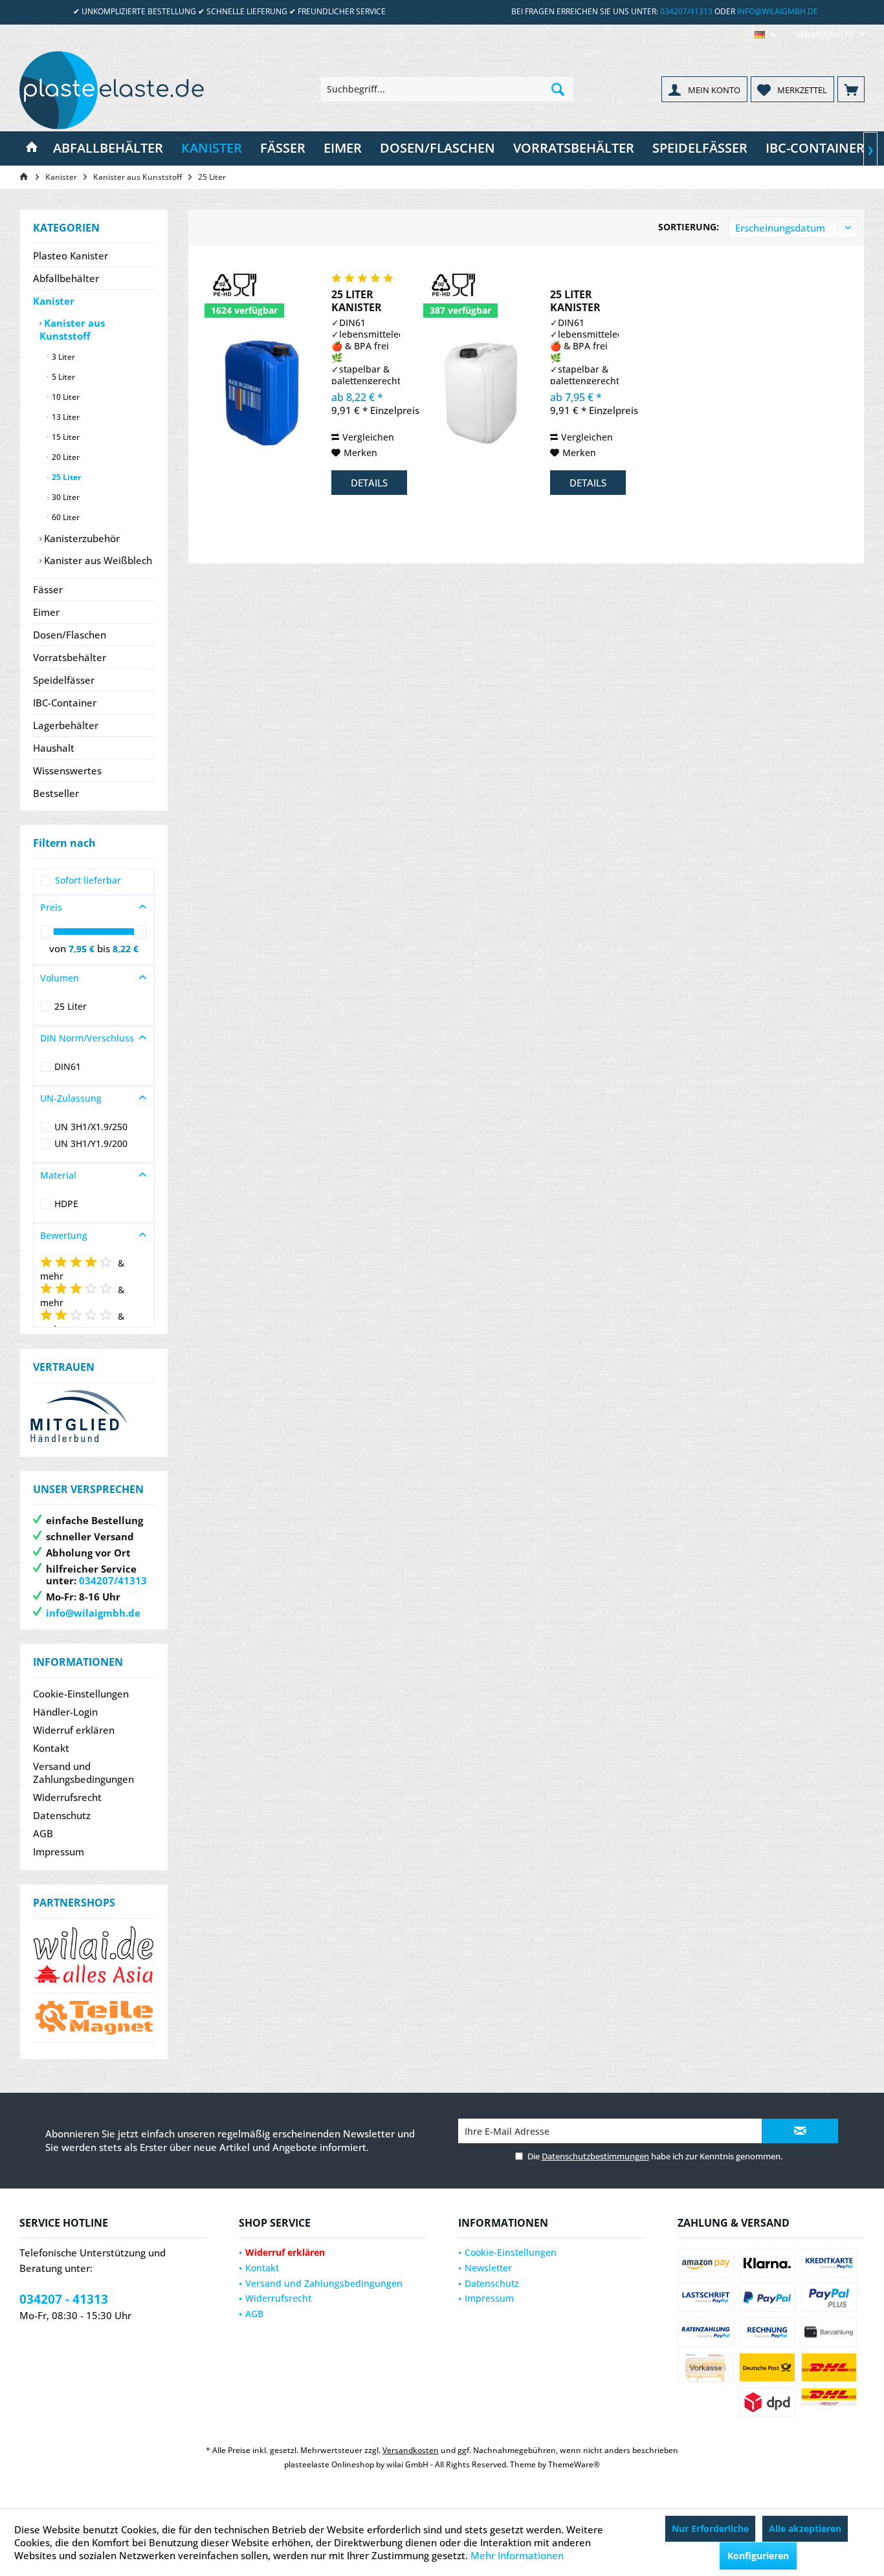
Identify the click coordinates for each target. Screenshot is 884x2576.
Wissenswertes (67, 770)
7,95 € (83, 949)
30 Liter (65, 497)
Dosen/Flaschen (70, 635)
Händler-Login (65, 1712)
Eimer (46, 612)
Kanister (54, 301)
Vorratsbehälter (70, 657)
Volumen (60, 978)
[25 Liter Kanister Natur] (482, 393)
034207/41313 (686, 11)
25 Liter (65, 477)
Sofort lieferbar (88, 880)
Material (58, 1175)
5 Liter (62, 377)
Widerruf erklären (74, 1730)
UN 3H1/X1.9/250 (91, 1127)
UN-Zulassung (71, 1098)
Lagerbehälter (66, 725)
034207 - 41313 (64, 2299)
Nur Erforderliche (710, 2528)
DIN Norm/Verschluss (87, 1038)
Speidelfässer (64, 680)
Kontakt (51, 1748)
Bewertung (64, 1235)
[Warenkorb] (851, 89)
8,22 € (126, 949)
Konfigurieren (758, 2556)
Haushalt (54, 748)
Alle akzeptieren (805, 2528)
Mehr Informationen (517, 2555)
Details (369, 483)
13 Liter (65, 417)
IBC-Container (65, 703)
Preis (51, 907)
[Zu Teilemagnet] (94, 2018)
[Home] (32, 148)
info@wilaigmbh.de (778, 11)
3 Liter (62, 357)
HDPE (66, 1204)
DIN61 (68, 1066)
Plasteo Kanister (71, 256)
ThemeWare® (574, 2464)
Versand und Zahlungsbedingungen (83, 1773)
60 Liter (65, 517)
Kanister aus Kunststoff (72, 329)
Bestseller (56, 793)
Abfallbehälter (66, 278)
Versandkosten (411, 2450)
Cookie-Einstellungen (81, 1694)
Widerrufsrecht (67, 1797)
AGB (43, 1833)
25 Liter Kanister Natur (575, 301)
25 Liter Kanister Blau (357, 301)
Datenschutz (62, 1815)
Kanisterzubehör (81, 538)
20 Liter (65, 457)
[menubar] (766, 35)
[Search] (558, 89)
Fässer (48, 589)
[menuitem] (825, 35)
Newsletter (488, 2268)
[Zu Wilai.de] (94, 1955)
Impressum (59, 1851)
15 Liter (65, 437)
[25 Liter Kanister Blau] (263, 393)
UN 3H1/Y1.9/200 (91, 1143)
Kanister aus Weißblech (97, 560)
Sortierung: (689, 227)
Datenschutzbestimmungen (595, 2156)
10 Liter (65, 397)
